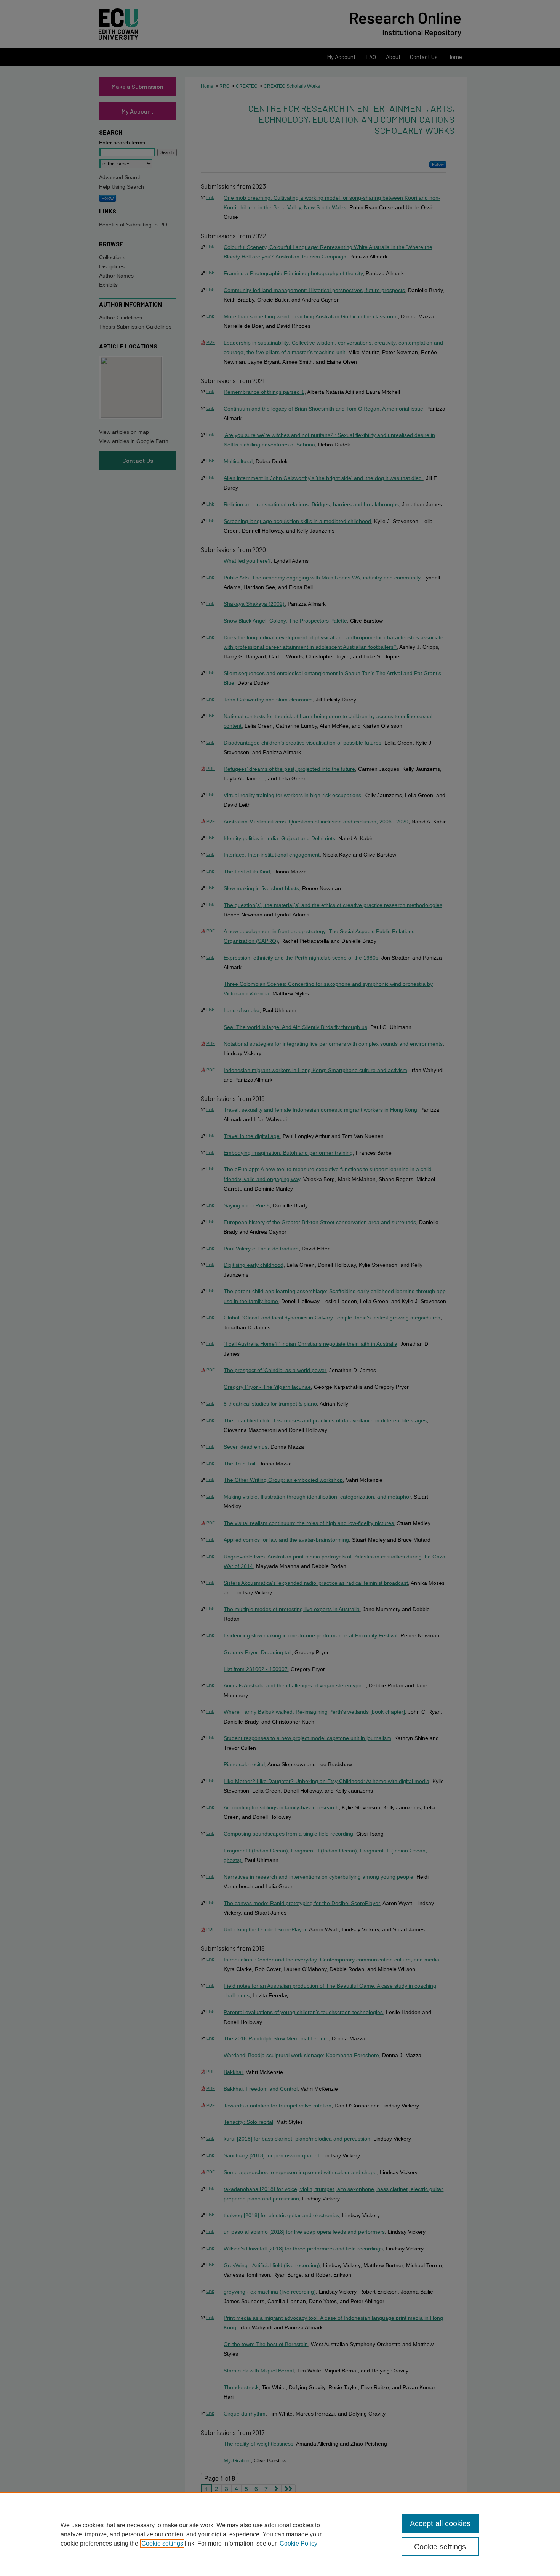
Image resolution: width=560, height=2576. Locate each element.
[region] (280, 2534)
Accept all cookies (440, 2523)
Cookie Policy (298, 2543)
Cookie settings (162, 2543)
